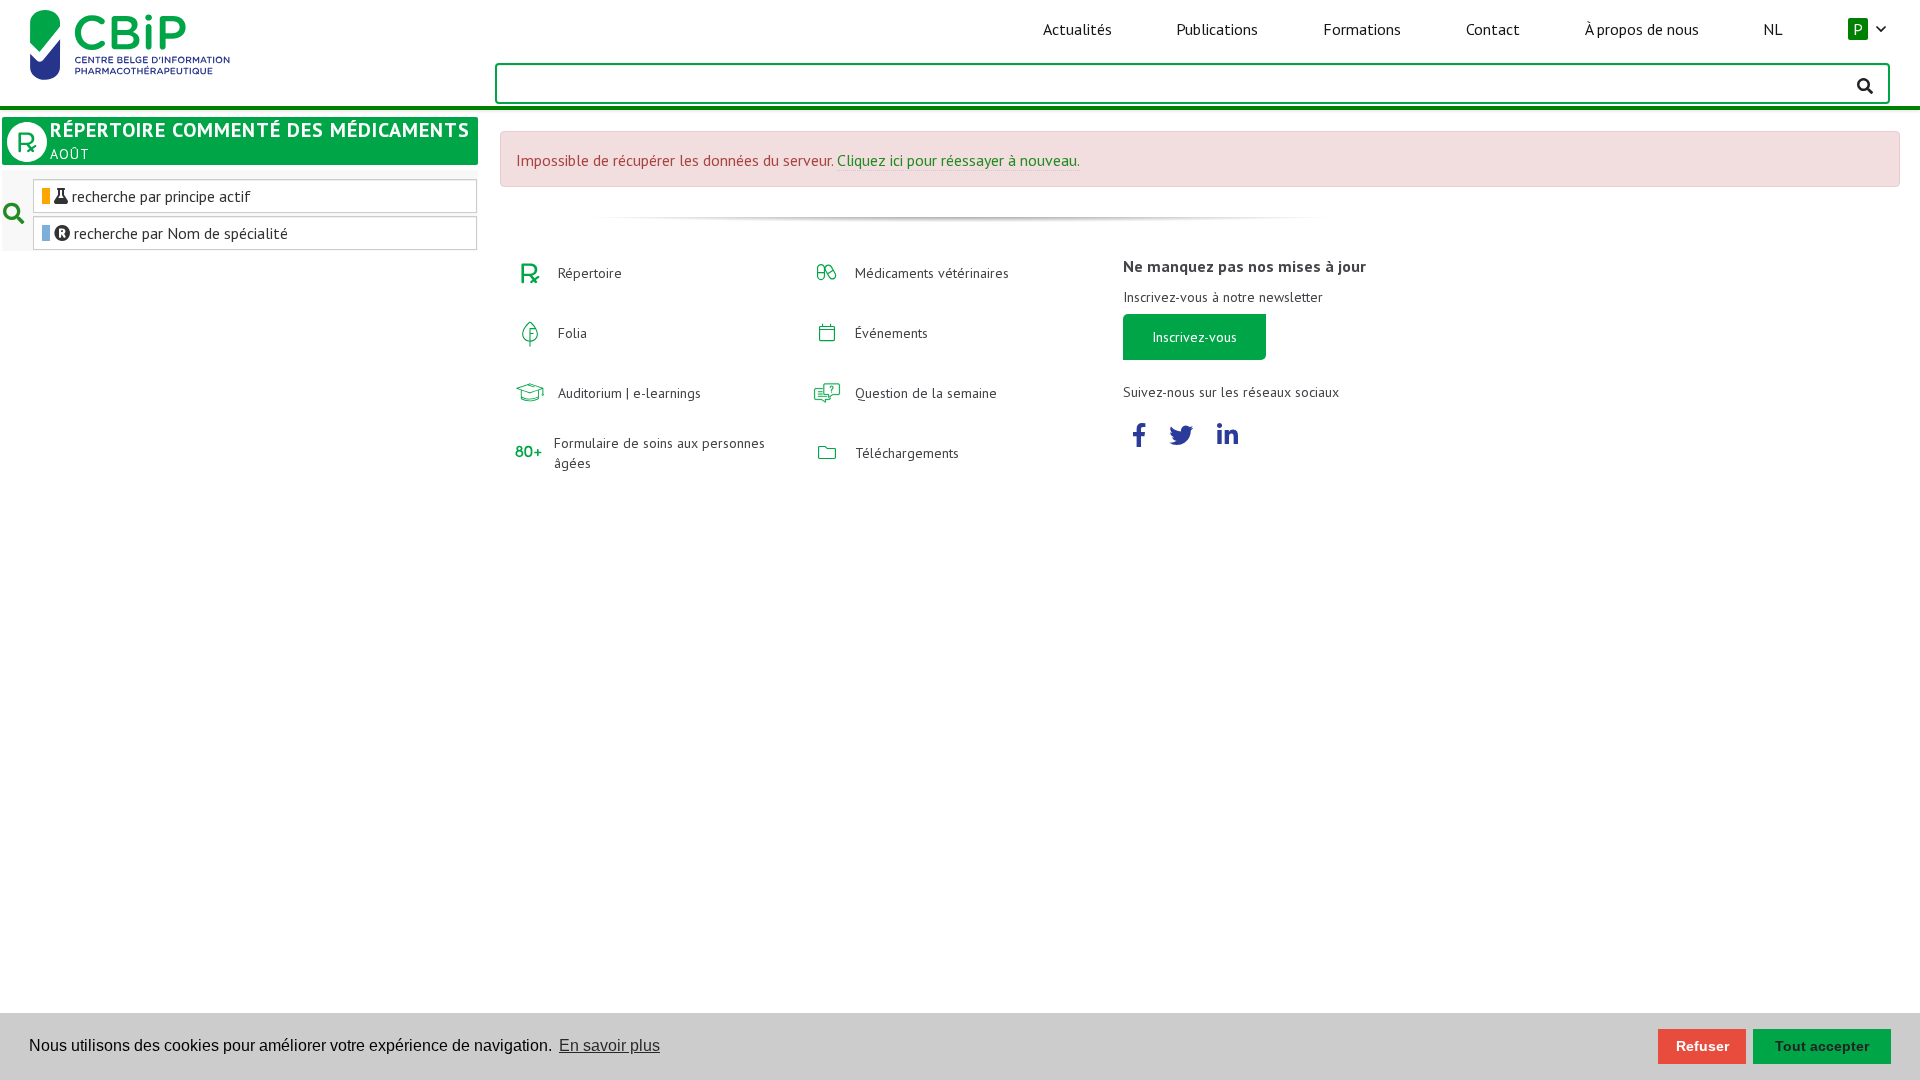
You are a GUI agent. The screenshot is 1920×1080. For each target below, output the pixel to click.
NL (1773, 29)
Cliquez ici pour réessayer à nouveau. (958, 160)
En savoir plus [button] (609, 1045)
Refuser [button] (1702, 1046)
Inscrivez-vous (1194, 337)
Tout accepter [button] (1822, 1046)
